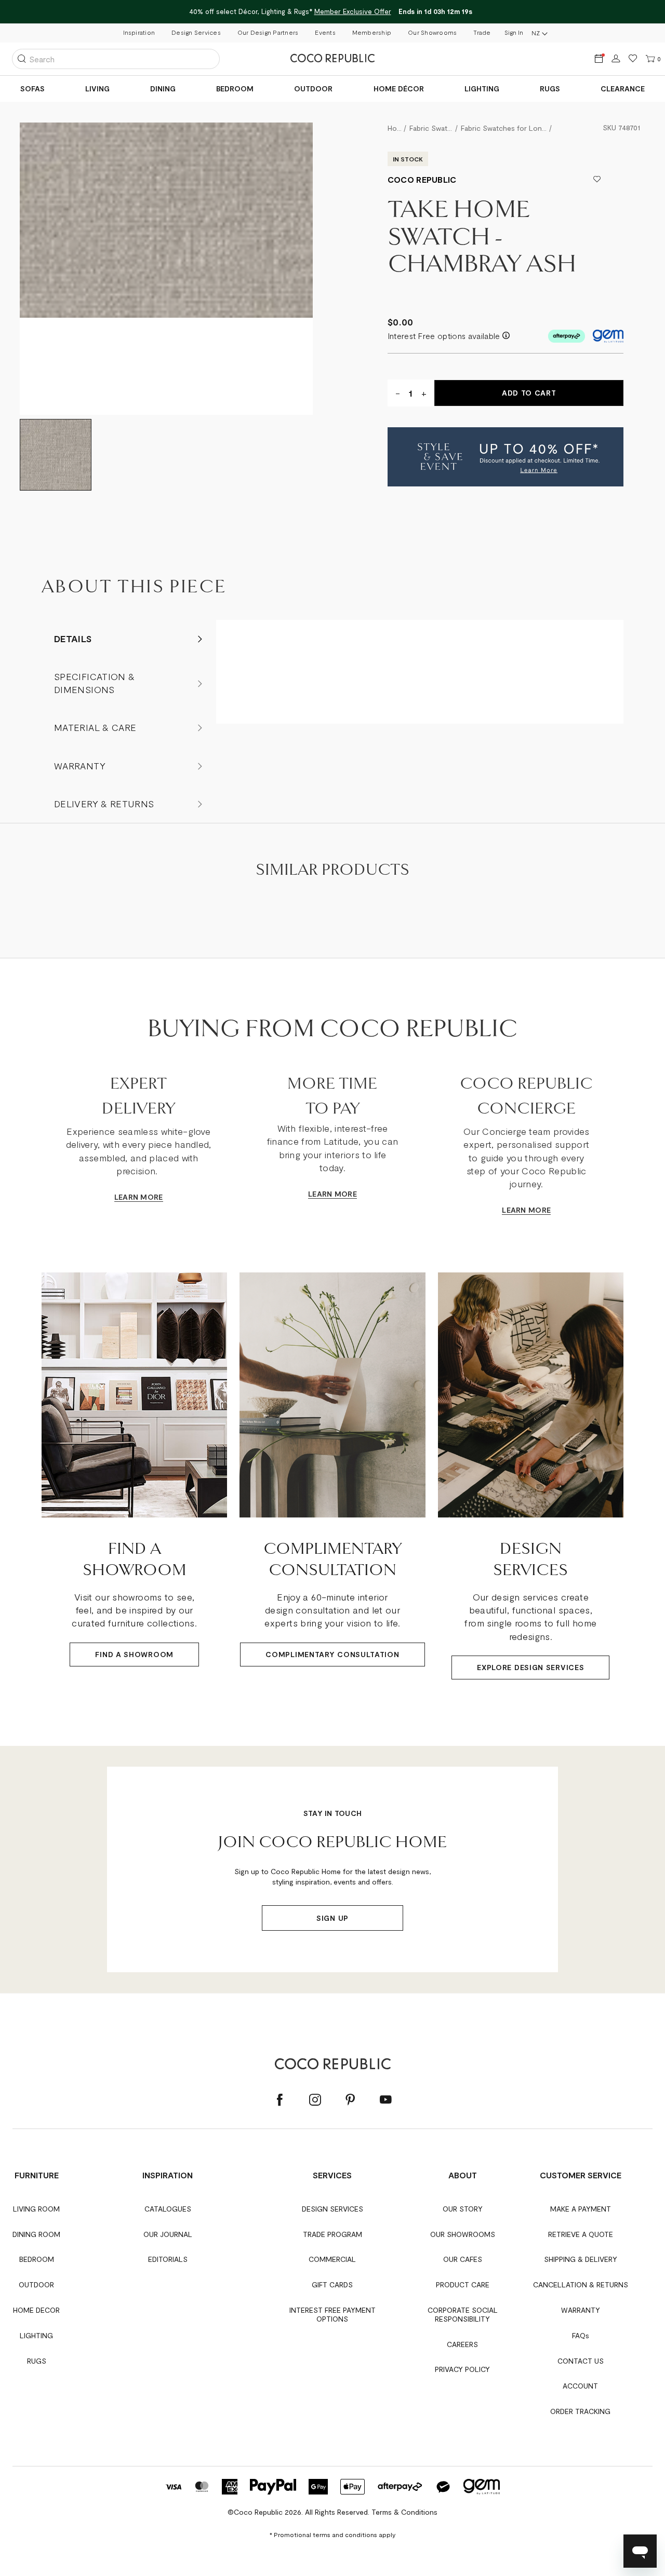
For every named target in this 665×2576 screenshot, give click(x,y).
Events (325, 32)
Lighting (482, 89)
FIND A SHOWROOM (134, 1654)
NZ (536, 33)
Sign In (514, 32)
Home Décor (399, 89)
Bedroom (235, 89)
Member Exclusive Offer (353, 11)
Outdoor (313, 89)
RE (158, 1197)
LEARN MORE (332, 1194)
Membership (372, 32)
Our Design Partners (268, 32)
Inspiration (139, 32)
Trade (482, 32)
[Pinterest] (350, 2100)
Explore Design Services (530, 1667)
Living (97, 89)
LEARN (127, 1197)
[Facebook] (280, 2100)
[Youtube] (385, 2100)
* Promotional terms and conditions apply (332, 2534)
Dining (163, 89)
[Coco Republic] (332, 59)
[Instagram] (315, 2100)
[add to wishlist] (597, 180)
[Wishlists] (633, 59)
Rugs (550, 89)
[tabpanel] (166, 269)
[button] (506, 457)
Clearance (623, 89)
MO (146, 1197)
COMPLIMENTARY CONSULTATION (332, 1654)
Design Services (196, 32)
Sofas (32, 89)
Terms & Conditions (404, 2512)
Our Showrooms (432, 32)
